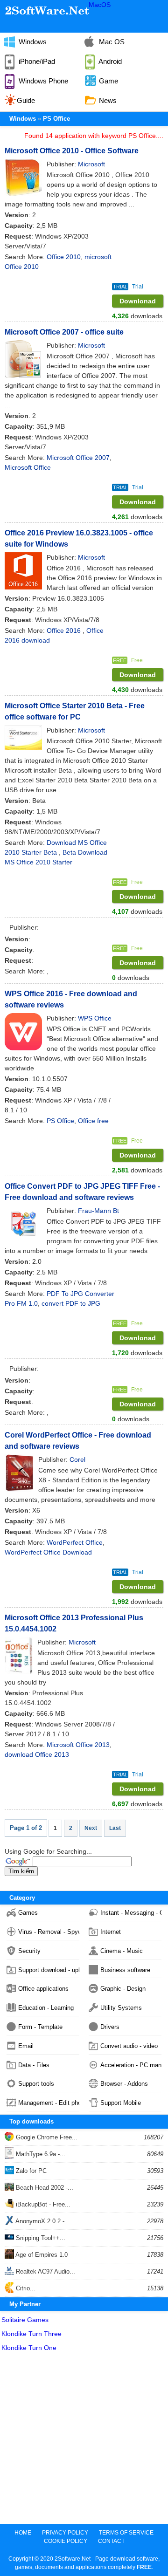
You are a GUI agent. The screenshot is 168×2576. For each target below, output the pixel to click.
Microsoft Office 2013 (78, 1745)
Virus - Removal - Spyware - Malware (49, 1932)
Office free (93, 1121)
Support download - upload (49, 1970)
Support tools (36, 2084)
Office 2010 (64, 257)
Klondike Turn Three (31, 2334)
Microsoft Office (28, 467)
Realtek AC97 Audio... (45, 2271)
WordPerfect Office (75, 1542)
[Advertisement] (84, 2440)
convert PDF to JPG (71, 1303)
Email (26, 2046)
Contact (111, 2541)
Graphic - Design (123, 1989)
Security (29, 1951)
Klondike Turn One (29, 2348)
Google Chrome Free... (46, 2137)
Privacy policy (65, 2533)
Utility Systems (121, 2008)
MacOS (100, 5)
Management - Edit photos (49, 2103)
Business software (125, 1970)
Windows (32, 42)
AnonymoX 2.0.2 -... (42, 2221)
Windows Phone (42, 81)
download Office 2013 (37, 1754)
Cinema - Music (122, 1951)
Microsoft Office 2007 (78, 458)
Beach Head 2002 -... (44, 2188)
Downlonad (138, 301)
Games (28, 1913)
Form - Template (40, 2027)
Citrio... (25, 2288)
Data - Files (34, 2065)
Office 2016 (65, 630)
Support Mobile (121, 2103)
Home (23, 2533)
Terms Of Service (126, 2533)
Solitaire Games (25, 2320)
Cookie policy (66, 2541)
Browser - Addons (124, 2084)
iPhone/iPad (36, 61)
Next (91, 1828)
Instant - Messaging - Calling (131, 1913)
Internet (111, 1932)
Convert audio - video (129, 2046)
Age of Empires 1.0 (41, 2255)
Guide (26, 100)
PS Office (56, 119)
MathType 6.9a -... (40, 2154)
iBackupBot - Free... (42, 2204)
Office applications (43, 1989)
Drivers (110, 2027)
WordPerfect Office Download (48, 1552)
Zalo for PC (30, 2171)
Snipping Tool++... (40, 2238)
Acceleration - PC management (131, 2065)
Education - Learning (46, 2008)
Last (115, 1828)
